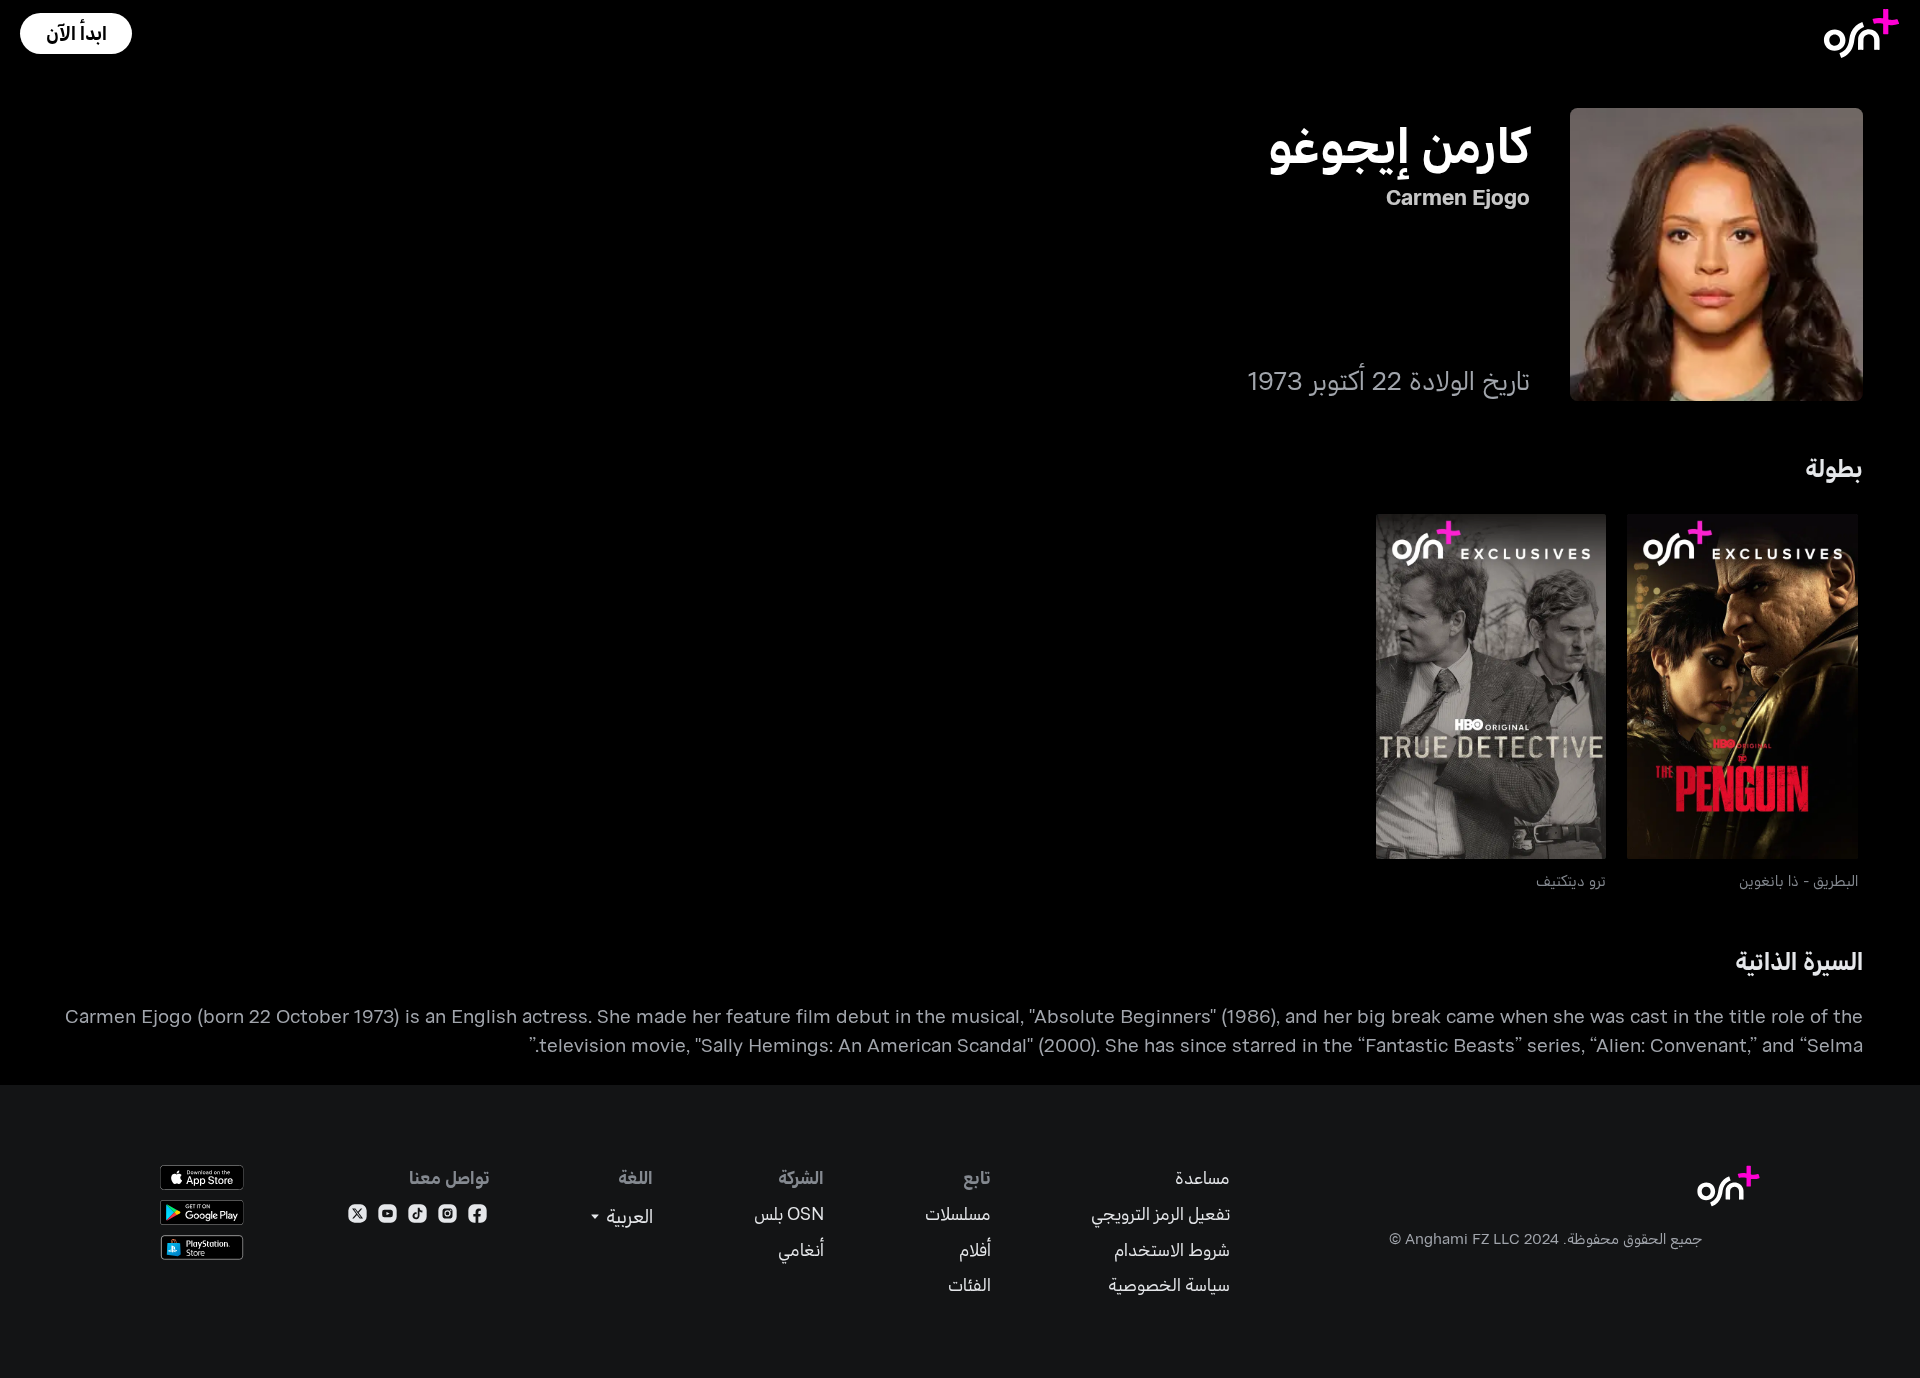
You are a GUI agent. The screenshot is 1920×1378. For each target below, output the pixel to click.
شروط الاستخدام (1172, 1249)
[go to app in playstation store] (202, 1247)
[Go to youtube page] (387, 1217)
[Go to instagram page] (447, 1217)
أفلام (975, 1249)
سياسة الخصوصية (1169, 1284)
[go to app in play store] (202, 1212)
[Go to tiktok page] (417, 1217)
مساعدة (1202, 1177)
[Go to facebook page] (477, 1217)
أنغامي (801, 1249)
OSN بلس (789, 1213)
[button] (76, 33)
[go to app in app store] (202, 1177)
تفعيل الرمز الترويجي (1160, 1213)
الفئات (969, 1284)
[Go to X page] (357, 1217)
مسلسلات (958, 1213)
